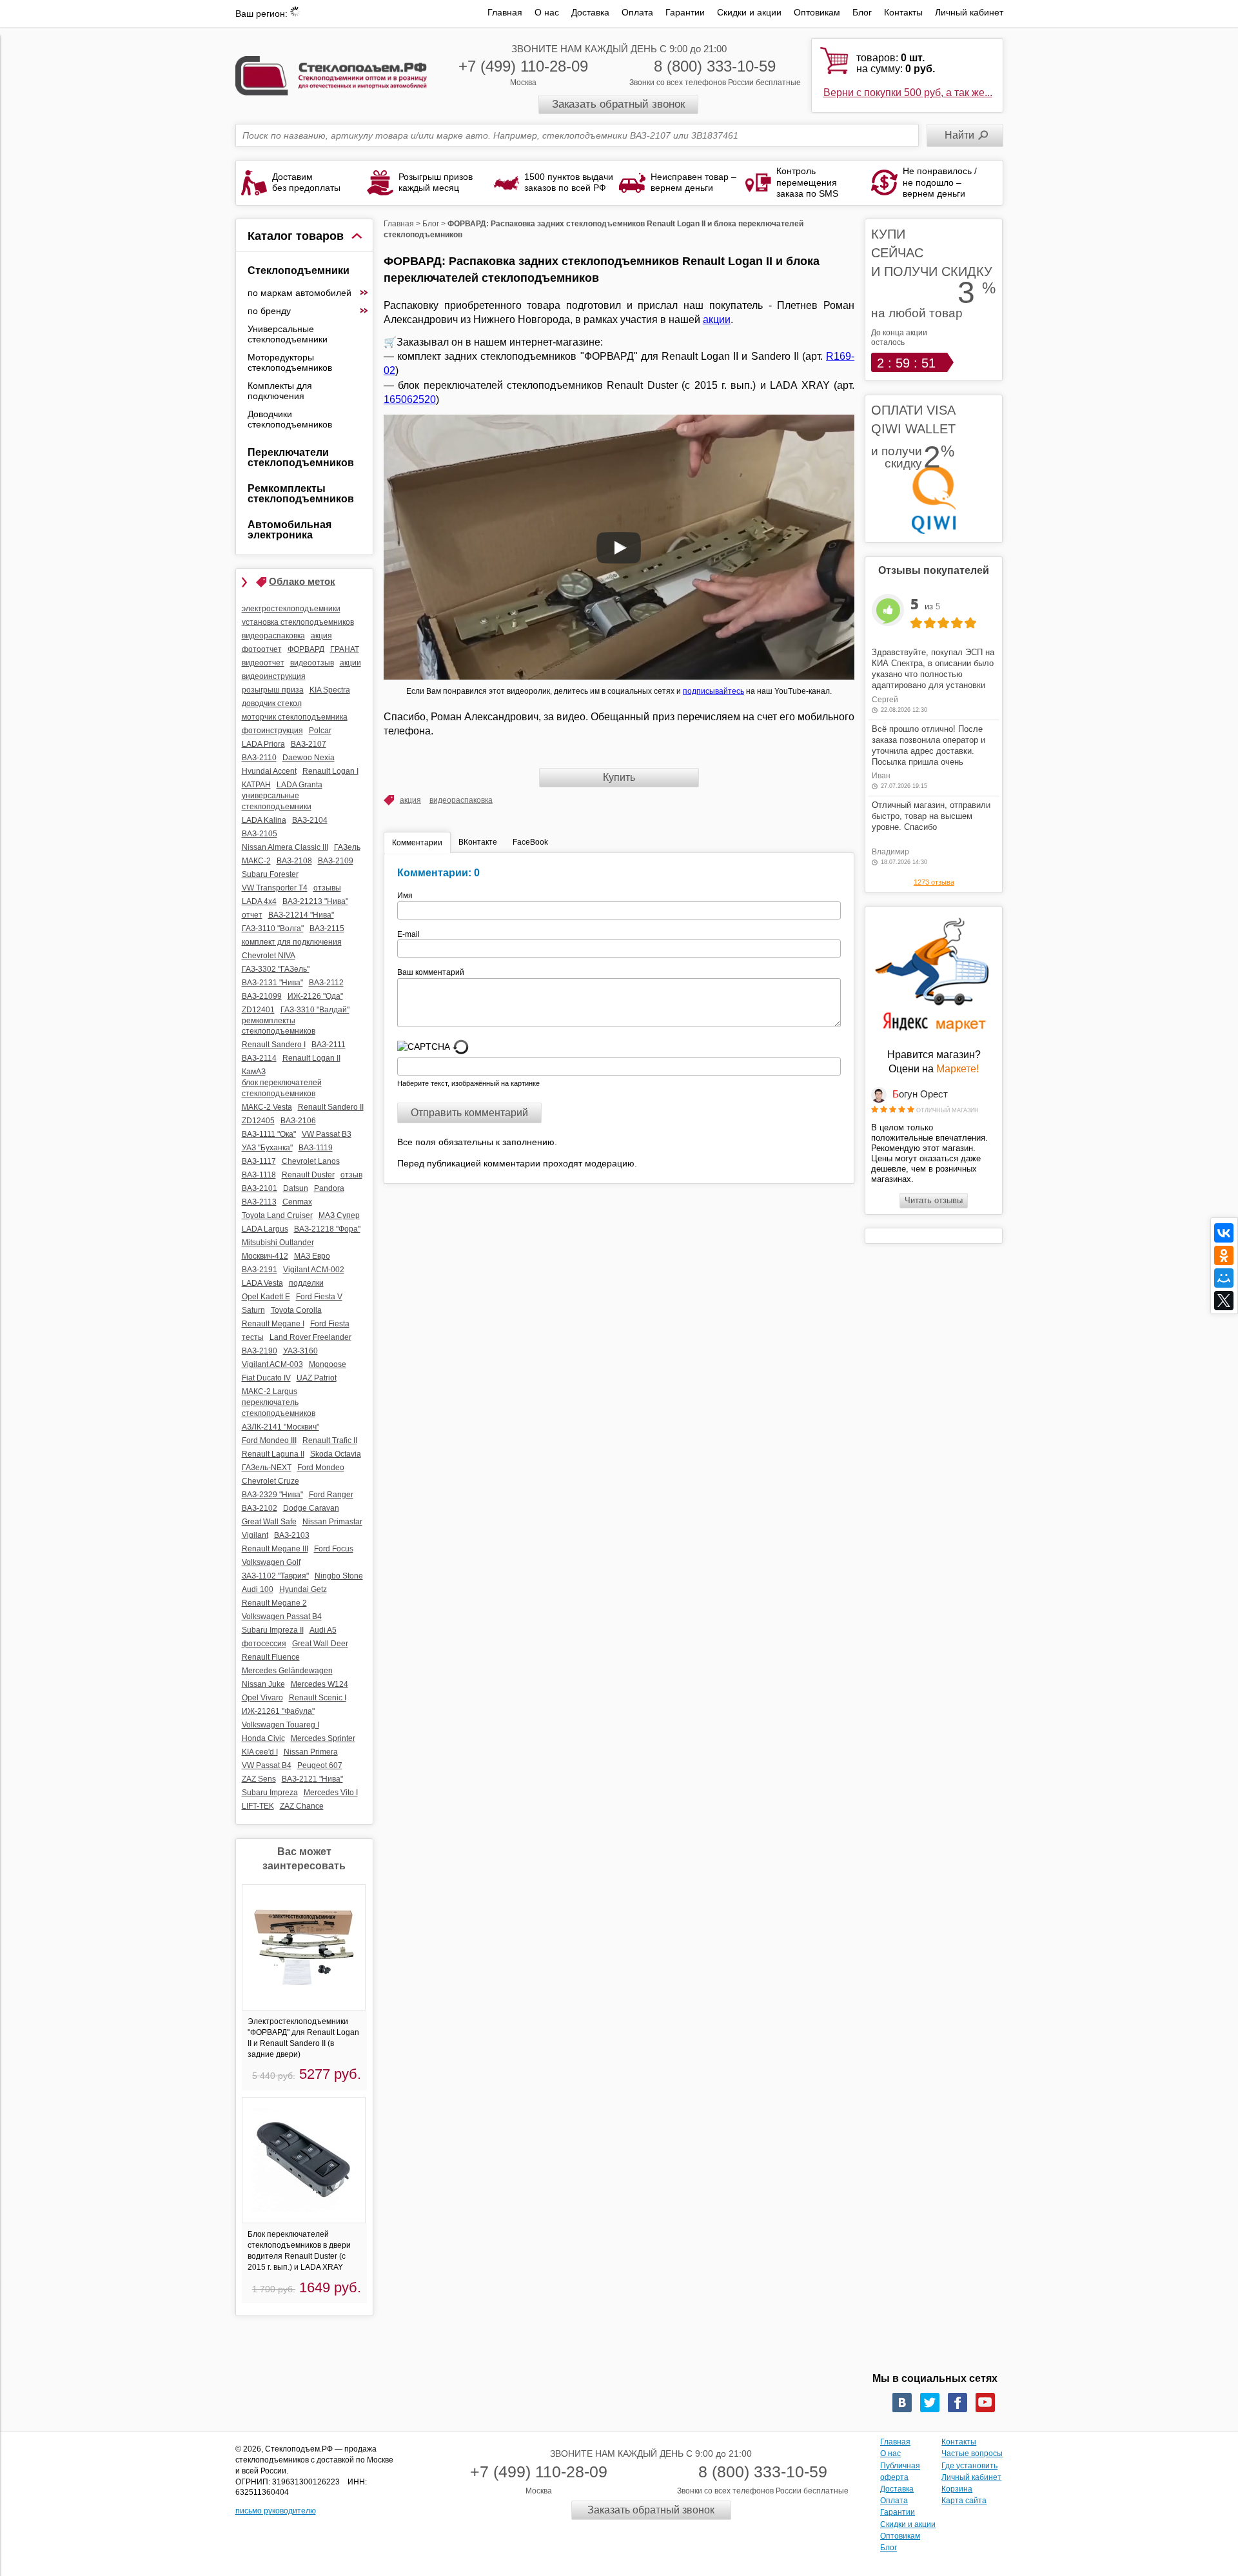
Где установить (969, 2466)
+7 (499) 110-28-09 (523, 66)
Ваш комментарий (431, 972)
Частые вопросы (972, 2453)
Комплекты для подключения (280, 391)
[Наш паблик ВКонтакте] (902, 2403)
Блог (862, 12)
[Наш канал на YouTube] (985, 2403)
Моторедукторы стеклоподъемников (290, 362)
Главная (505, 12)
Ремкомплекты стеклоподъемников (301, 494)
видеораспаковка (461, 800)
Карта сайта (964, 2501)
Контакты (903, 12)
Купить (619, 777)
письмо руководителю (276, 2511)
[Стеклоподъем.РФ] (331, 74)
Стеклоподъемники (299, 270)
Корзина (957, 2489)
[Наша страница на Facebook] (958, 2403)
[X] (1224, 1301)
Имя (409, 896)
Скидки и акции (749, 12)
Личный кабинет (969, 12)
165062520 (410, 399)
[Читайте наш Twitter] (930, 2403)
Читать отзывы (934, 1200)
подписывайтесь (713, 691)
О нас (547, 12)
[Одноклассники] (1224, 1255)
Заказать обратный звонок (618, 104)
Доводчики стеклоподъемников (290, 419)
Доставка (590, 12)
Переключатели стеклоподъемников (301, 457)
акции (717, 320)
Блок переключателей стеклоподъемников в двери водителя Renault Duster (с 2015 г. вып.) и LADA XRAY (299, 2250)
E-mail (409, 934)
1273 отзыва (934, 882)
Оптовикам (817, 12)
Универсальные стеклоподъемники (288, 334)
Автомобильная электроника (290, 530)
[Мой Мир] (1224, 1278)
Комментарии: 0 (438, 873)
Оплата (637, 12)
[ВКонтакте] (1224, 1233)
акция (410, 800)
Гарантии (685, 12)
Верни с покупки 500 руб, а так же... (908, 93)
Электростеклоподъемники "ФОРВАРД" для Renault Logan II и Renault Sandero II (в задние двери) (303, 2038)
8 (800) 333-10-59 (715, 66)
